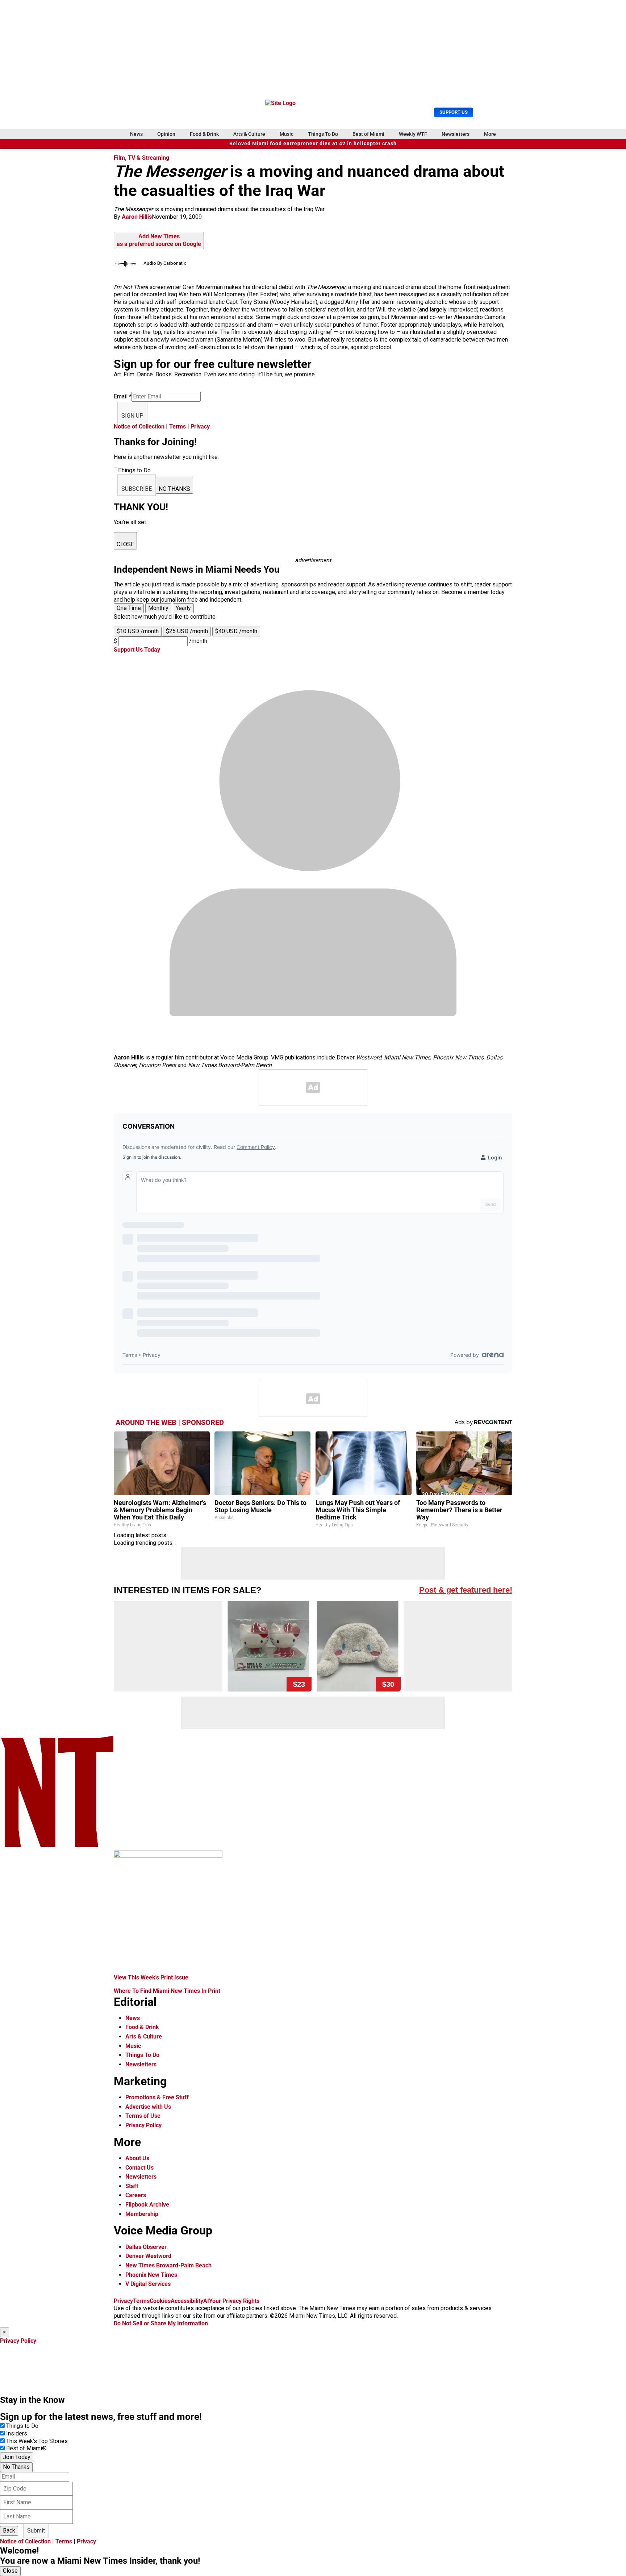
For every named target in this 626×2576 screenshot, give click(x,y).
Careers (136, 2195)
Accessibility (187, 2301)
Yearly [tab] (183, 608)
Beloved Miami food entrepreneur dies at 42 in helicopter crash (313, 144)
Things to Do (22, 2426)
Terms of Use (143, 2116)
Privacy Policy (143, 2125)
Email (123, 396)
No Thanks (16, 2467)
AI (206, 2301)
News (136, 134)
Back (9, 2531)
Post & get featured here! (466, 1590)
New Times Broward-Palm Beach (168, 2265)
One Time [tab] (129, 608)
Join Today (17, 2457)
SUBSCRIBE (137, 489)
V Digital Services (148, 2284)
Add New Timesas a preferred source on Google (159, 240)
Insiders (17, 2433)
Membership (142, 2214)
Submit (36, 2531)
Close (10, 2571)
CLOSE (125, 544)
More (490, 134)
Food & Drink (204, 134)
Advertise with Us (148, 2107)
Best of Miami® (26, 2448)
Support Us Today (137, 650)
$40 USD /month (236, 631)
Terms (178, 426)
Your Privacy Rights (234, 2301)
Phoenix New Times (151, 2275)
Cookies (160, 2301)
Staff (132, 2186)
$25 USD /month (187, 631)
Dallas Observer (146, 2247)
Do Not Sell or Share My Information (161, 2323)
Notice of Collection (139, 426)
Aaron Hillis (137, 217)
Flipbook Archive (147, 2205)
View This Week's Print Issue (151, 1977)
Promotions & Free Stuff (157, 2097)
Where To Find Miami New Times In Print (167, 1991)
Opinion (166, 134)
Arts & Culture (249, 134)
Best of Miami (368, 134)
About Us (137, 2158)
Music (287, 134)
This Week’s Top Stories (37, 2441)
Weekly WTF (413, 134)
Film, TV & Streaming (141, 158)
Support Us (454, 112)
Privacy (200, 426)
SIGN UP (132, 416)
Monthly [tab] (158, 608)
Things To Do (323, 134)
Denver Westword (148, 2256)
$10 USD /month (138, 631)
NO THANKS (174, 489)
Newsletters (456, 134)
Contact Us (139, 2168)
